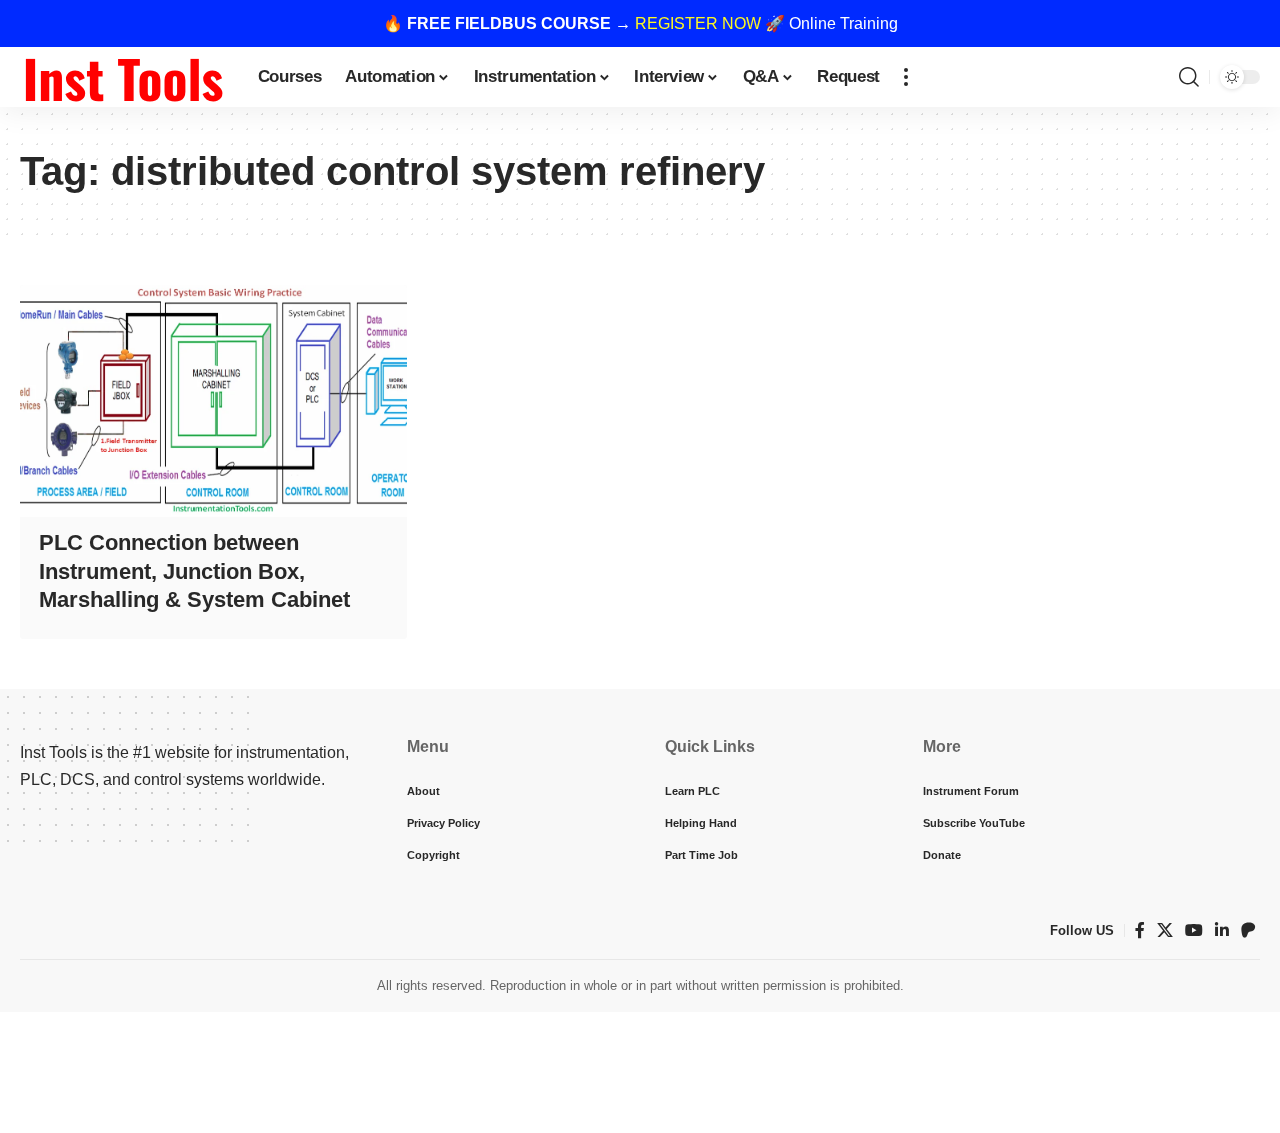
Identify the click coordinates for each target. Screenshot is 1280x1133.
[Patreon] (1248, 930)
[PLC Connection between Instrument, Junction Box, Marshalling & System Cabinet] (213, 401)
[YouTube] (1194, 930)
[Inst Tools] (123, 77)
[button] (906, 77)
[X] (1165, 930)
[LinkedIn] (1222, 930)
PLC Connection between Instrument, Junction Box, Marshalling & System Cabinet (194, 571)
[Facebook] (1140, 930)
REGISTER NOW (698, 23)
